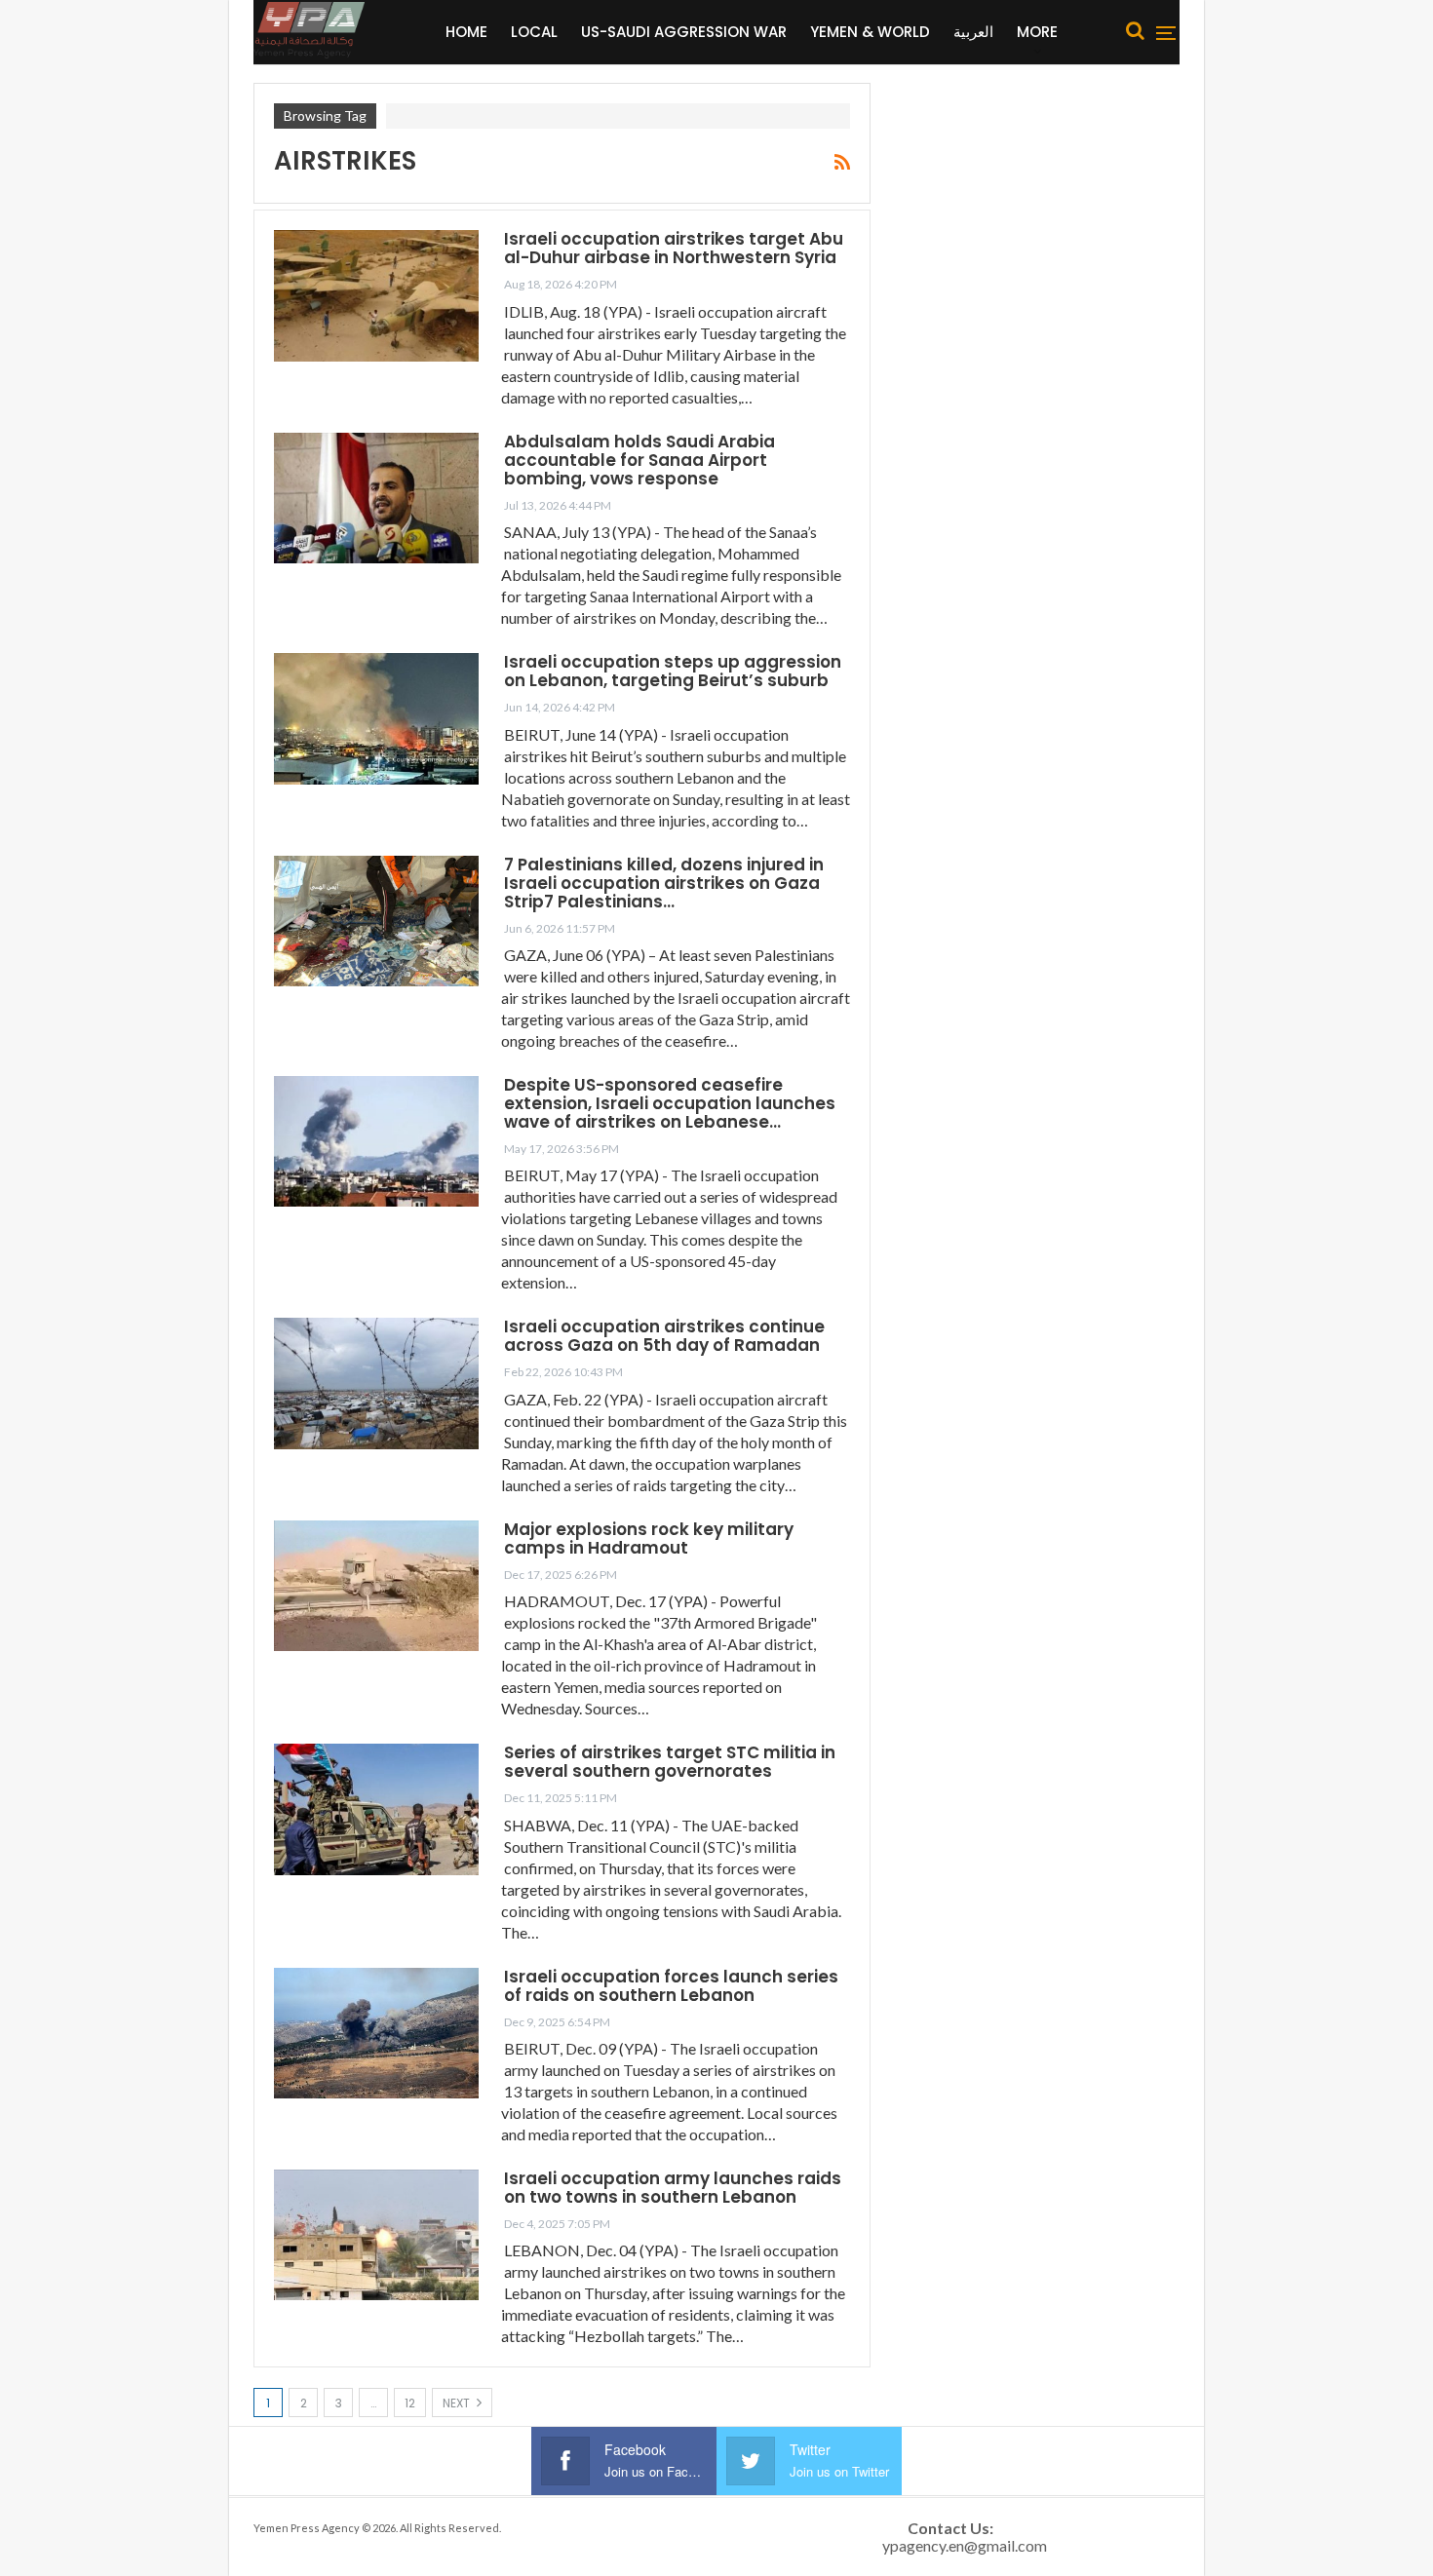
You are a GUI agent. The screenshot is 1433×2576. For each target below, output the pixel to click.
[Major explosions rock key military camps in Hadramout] (376, 1586)
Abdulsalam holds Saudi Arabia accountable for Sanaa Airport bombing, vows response (639, 460)
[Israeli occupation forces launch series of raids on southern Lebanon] (376, 2033)
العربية (973, 32)
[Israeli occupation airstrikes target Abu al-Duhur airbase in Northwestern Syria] (376, 295)
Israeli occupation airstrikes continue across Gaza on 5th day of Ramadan (664, 1336)
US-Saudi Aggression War (684, 32)
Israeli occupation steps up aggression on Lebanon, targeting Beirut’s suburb (673, 671)
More (1037, 32)
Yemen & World (870, 32)
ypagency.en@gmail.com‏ (965, 2545)
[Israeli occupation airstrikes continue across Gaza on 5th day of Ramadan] (376, 1383)
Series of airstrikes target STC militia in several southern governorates (670, 1762)
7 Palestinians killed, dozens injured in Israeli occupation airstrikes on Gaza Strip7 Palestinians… (664, 883)
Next (458, 2403)
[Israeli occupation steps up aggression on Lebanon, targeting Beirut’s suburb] (376, 718)
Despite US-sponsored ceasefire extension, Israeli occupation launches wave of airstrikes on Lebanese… (670, 1103)
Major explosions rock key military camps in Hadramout (649, 1538)
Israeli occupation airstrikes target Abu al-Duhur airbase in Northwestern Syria (674, 248)
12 (410, 2403)
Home (466, 32)
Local (534, 32)
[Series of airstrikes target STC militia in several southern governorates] (376, 1809)
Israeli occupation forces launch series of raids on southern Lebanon (671, 1986)
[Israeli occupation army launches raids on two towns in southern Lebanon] (376, 2235)
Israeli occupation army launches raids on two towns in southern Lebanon (673, 2188)
